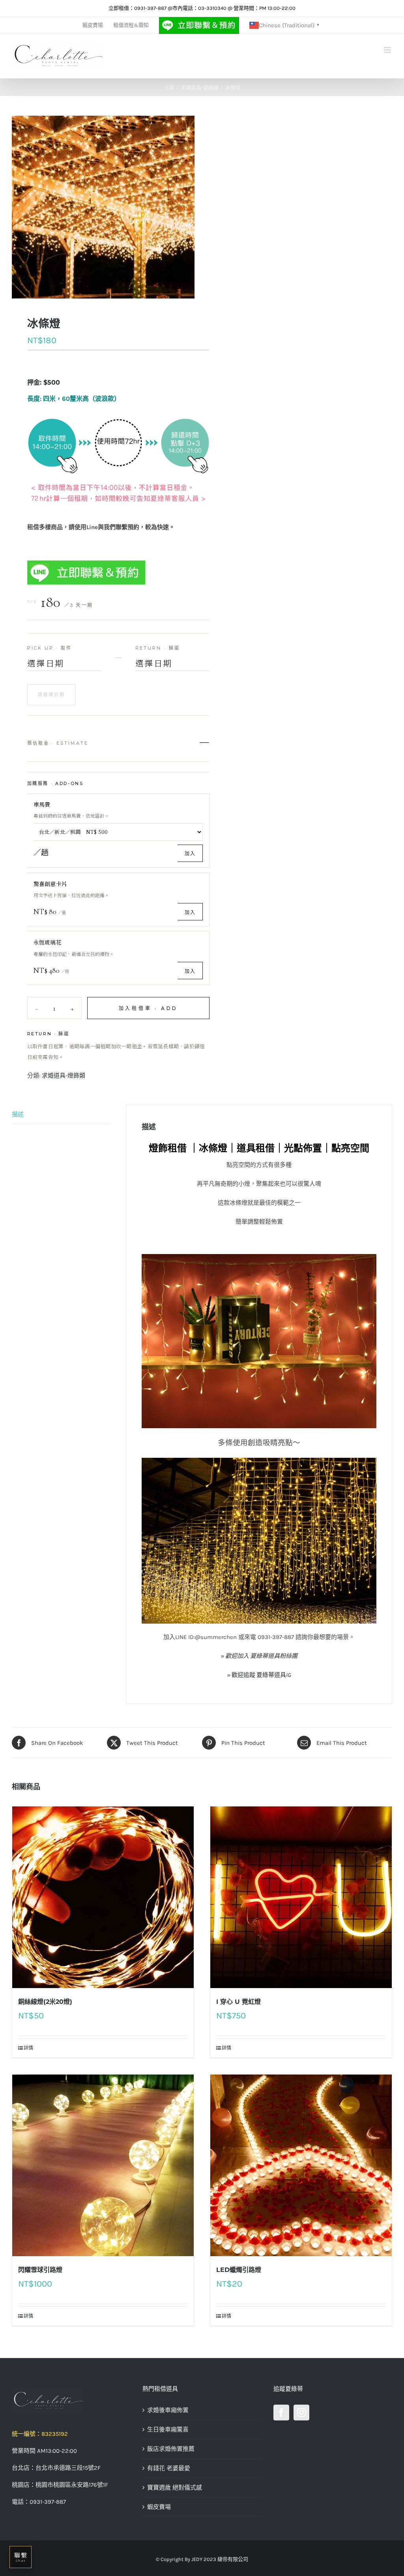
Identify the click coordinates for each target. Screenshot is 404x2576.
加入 (190, 853)
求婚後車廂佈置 (168, 2410)
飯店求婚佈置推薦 (171, 2449)
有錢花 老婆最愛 (169, 2468)
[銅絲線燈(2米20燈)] (103, 1897)
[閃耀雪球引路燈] (103, 2165)
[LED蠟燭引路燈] (301, 2165)
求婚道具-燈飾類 (64, 1076)
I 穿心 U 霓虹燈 (238, 2002)
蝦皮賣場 (159, 2507)
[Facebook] (281, 2413)
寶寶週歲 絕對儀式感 (175, 2488)
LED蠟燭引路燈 (239, 2270)
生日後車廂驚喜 (168, 2430)
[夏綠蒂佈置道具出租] (71, 2401)
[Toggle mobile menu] (388, 50)
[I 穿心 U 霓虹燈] (301, 1897)
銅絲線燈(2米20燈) (45, 2002)
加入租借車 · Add (149, 1008)
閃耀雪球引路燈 (40, 2270)
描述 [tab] (18, 1114)
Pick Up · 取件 (50, 648)
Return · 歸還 (158, 648)
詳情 (28, 2048)
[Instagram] (301, 2413)
